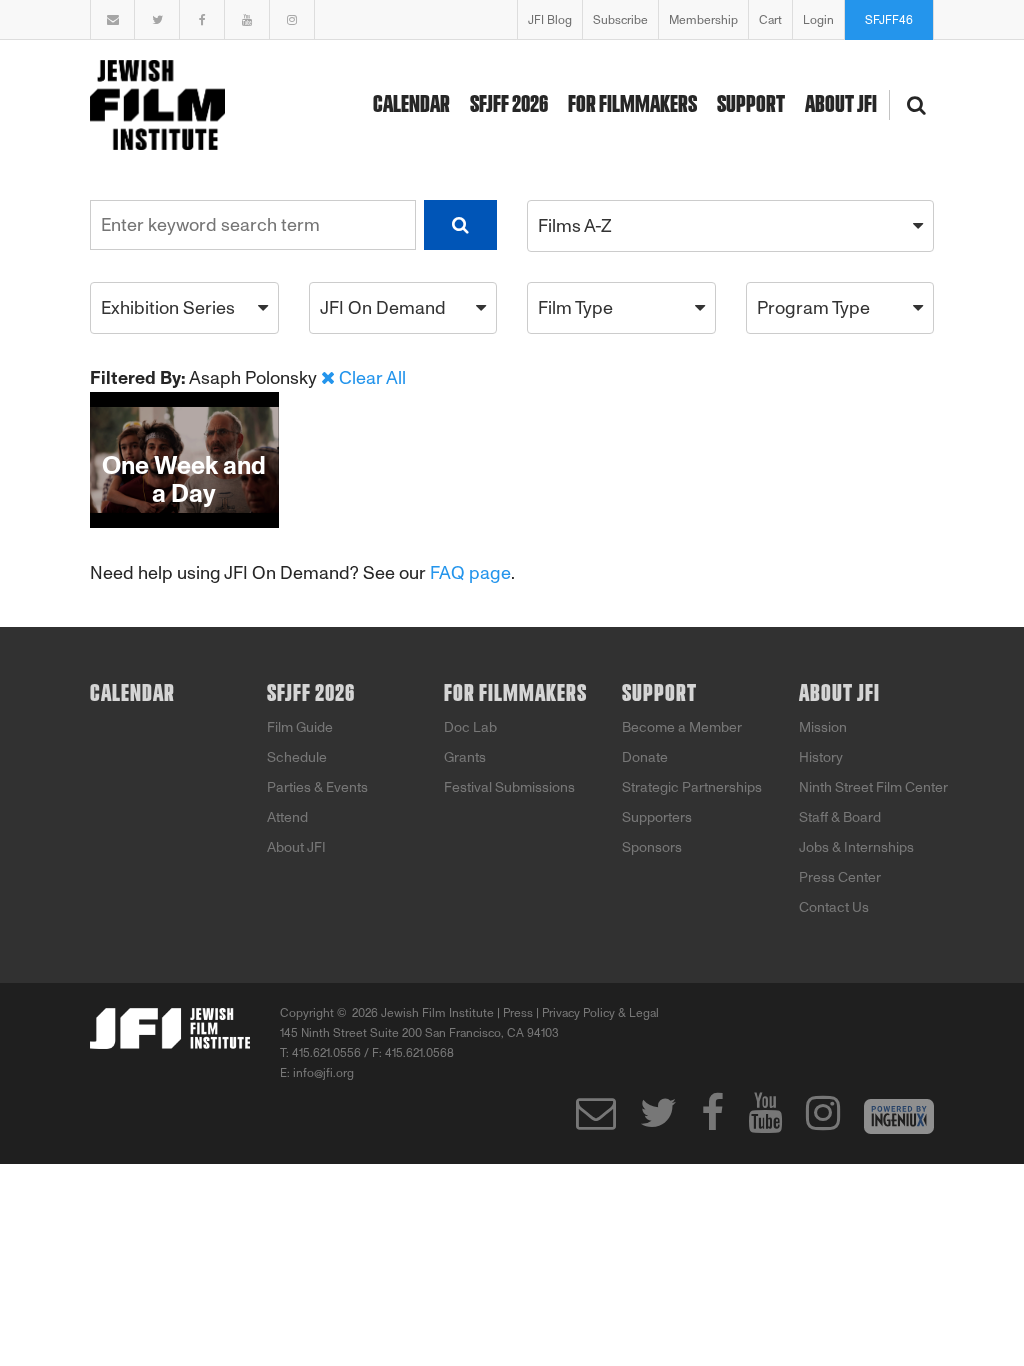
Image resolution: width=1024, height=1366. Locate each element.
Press (518, 1013)
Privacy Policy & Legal (600, 1013)
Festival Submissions (509, 787)
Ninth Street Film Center (873, 787)
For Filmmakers (632, 105)
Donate (645, 757)
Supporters (657, 817)
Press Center (840, 877)
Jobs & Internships (856, 847)
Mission (823, 727)
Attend (287, 817)
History (821, 757)
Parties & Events (317, 787)
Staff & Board (840, 817)
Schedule (297, 757)
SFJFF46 (889, 20)
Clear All (372, 378)
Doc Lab (470, 727)
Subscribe (620, 20)
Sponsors (652, 847)
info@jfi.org (323, 1073)
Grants (465, 757)
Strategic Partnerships (692, 787)
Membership (703, 20)
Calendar (411, 105)
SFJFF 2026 (509, 105)
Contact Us (834, 907)
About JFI (841, 105)
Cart (770, 20)
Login (818, 20)
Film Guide (300, 727)
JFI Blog (550, 20)
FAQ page (470, 573)
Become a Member (682, 727)
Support (751, 105)
